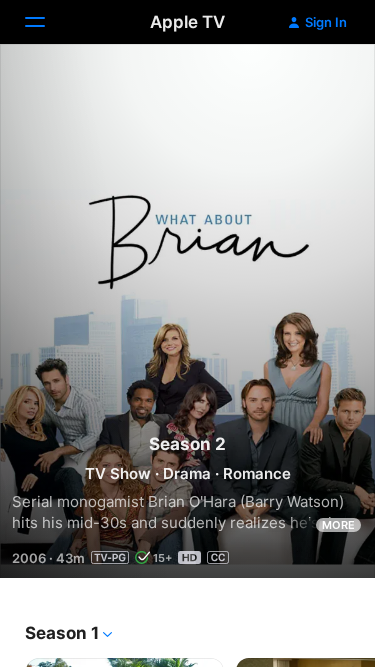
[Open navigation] (47, 22)
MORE (338, 525)
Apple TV (187, 22)
